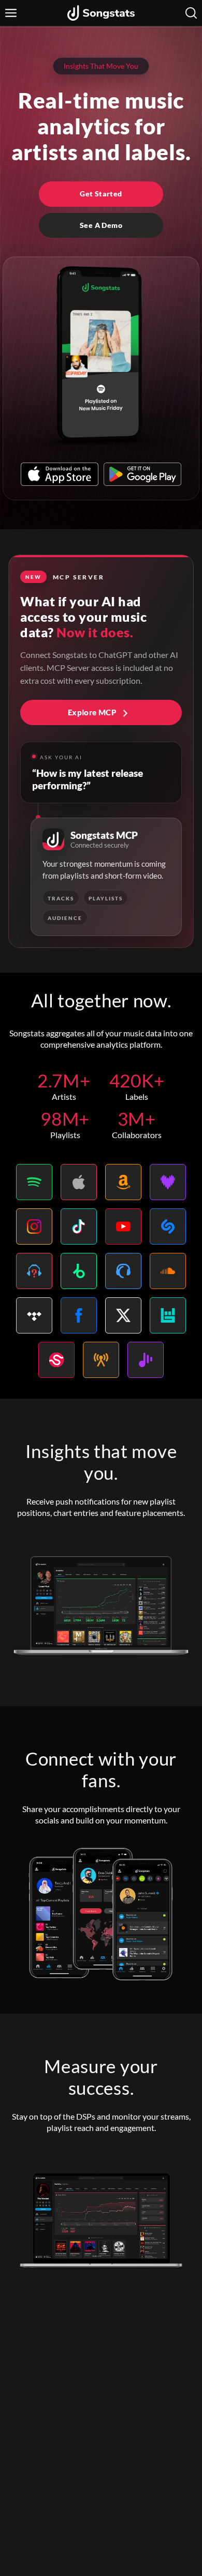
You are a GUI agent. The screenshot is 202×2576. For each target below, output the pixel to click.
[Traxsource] (123, 1271)
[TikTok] (79, 1226)
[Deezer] (168, 1182)
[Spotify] (34, 1182)
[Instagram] (34, 1226)
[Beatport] (79, 1271)
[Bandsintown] (168, 1315)
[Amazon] (123, 1182)
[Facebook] (79, 1315)
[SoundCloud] (168, 1271)
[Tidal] (34, 1315)
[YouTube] (123, 1226)
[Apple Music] (79, 1182)
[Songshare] (146, 1360)
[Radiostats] (101, 1360)
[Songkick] (56, 1360)
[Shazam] (168, 1226)
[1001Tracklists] (34, 1271)
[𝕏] (123, 1315)
